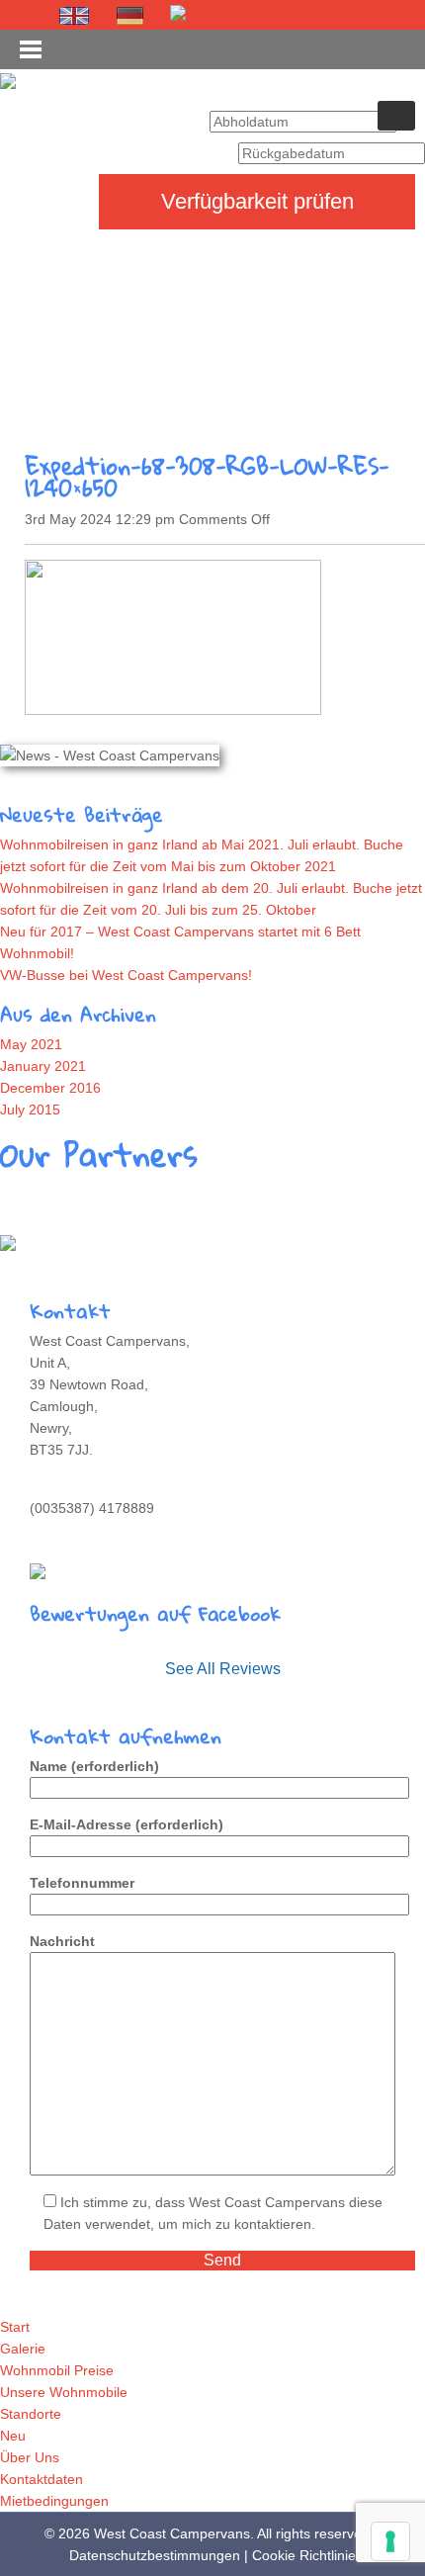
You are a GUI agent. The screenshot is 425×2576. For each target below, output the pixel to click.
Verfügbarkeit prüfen (257, 201)
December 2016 (50, 1088)
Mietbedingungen (54, 2501)
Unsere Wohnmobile (64, 2392)
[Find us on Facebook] (293, 15)
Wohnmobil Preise (57, 2370)
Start (15, 2327)
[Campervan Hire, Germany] (130, 16)
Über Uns (30, 2457)
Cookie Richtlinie (304, 2555)
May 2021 (31, 1044)
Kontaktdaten (42, 2479)
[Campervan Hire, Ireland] (75, 16)
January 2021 (43, 1066)
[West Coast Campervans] (8, 80)
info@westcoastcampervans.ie (125, 1530)
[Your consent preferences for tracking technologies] (390, 2541)
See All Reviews (223, 1669)
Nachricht (62, 1941)
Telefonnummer (82, 1883)
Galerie (23, 2349)
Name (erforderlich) (94, 1766)
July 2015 (30, 1110)
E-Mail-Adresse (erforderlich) (127, 1824)
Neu (13, 2436)
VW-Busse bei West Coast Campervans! (126, 975)
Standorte (31, 2414)
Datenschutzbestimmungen (155, 2555)
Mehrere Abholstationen (90, 1242)
